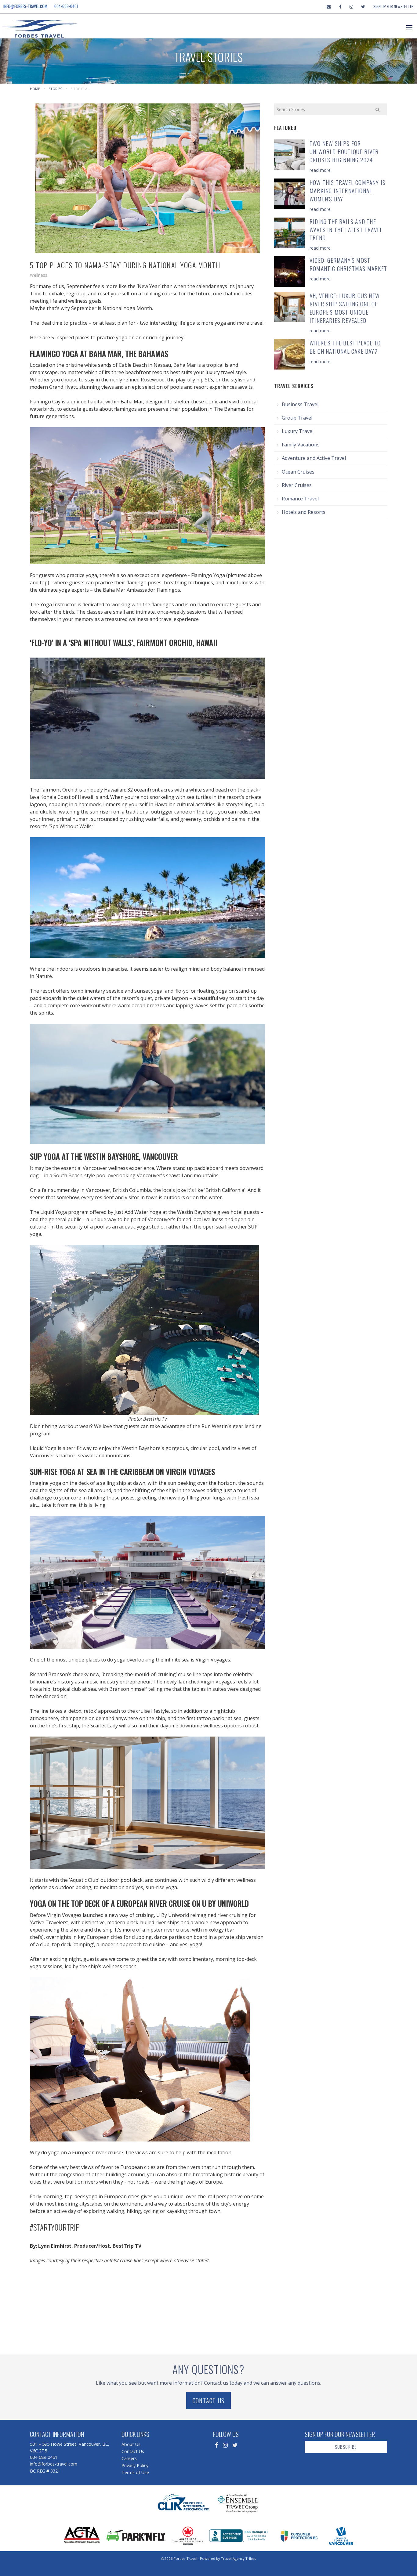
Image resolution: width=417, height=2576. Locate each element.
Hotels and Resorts (304, 512)
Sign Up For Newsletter (393, 6)
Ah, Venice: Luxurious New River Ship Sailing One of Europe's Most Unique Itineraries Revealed (345, 308)
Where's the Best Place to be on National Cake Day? (345, 347)
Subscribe (346, 2447)
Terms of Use (135, 2472)
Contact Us (209, 2401)
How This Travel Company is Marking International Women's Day (348, 191)
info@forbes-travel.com (25, 6)
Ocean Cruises (298, 472)
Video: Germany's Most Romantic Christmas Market (348, 264)
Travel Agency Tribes (239, 2558)
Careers (129, 2458)
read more (320, 170)
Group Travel (297, 418)
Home (35, 89)
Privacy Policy (135, 2465)
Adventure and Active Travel (314, 458)
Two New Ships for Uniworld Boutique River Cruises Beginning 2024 (344, 152)
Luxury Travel (298, 431)
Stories (55, 89)
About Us (131, 2444)
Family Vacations (301, 445)
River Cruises (297, 485)
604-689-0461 (66, 6)
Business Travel (300, 404)
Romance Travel (300, 499)
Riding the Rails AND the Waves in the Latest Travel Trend (346, 230)
